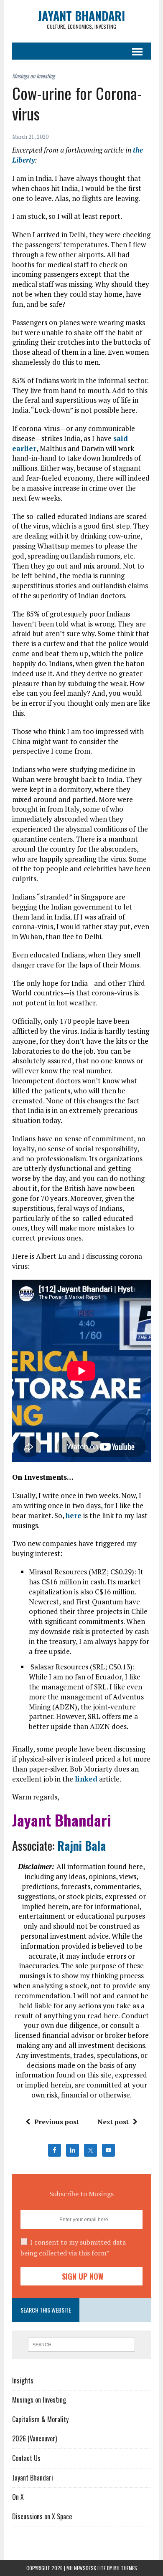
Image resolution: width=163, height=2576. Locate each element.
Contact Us (26, 2458)
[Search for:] (82, 2344)
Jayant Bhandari (33, 2478)
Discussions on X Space (42, 2516)
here (74, 1515)
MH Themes (125, 2568)
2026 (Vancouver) (34, 2438)
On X (18, 2497)
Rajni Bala (81, 1846)
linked (86, 1779)
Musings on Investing (39, 2400)
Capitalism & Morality (40, 2419)
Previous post (57, 2122)
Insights (23, 2381)
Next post (113, 2122)
